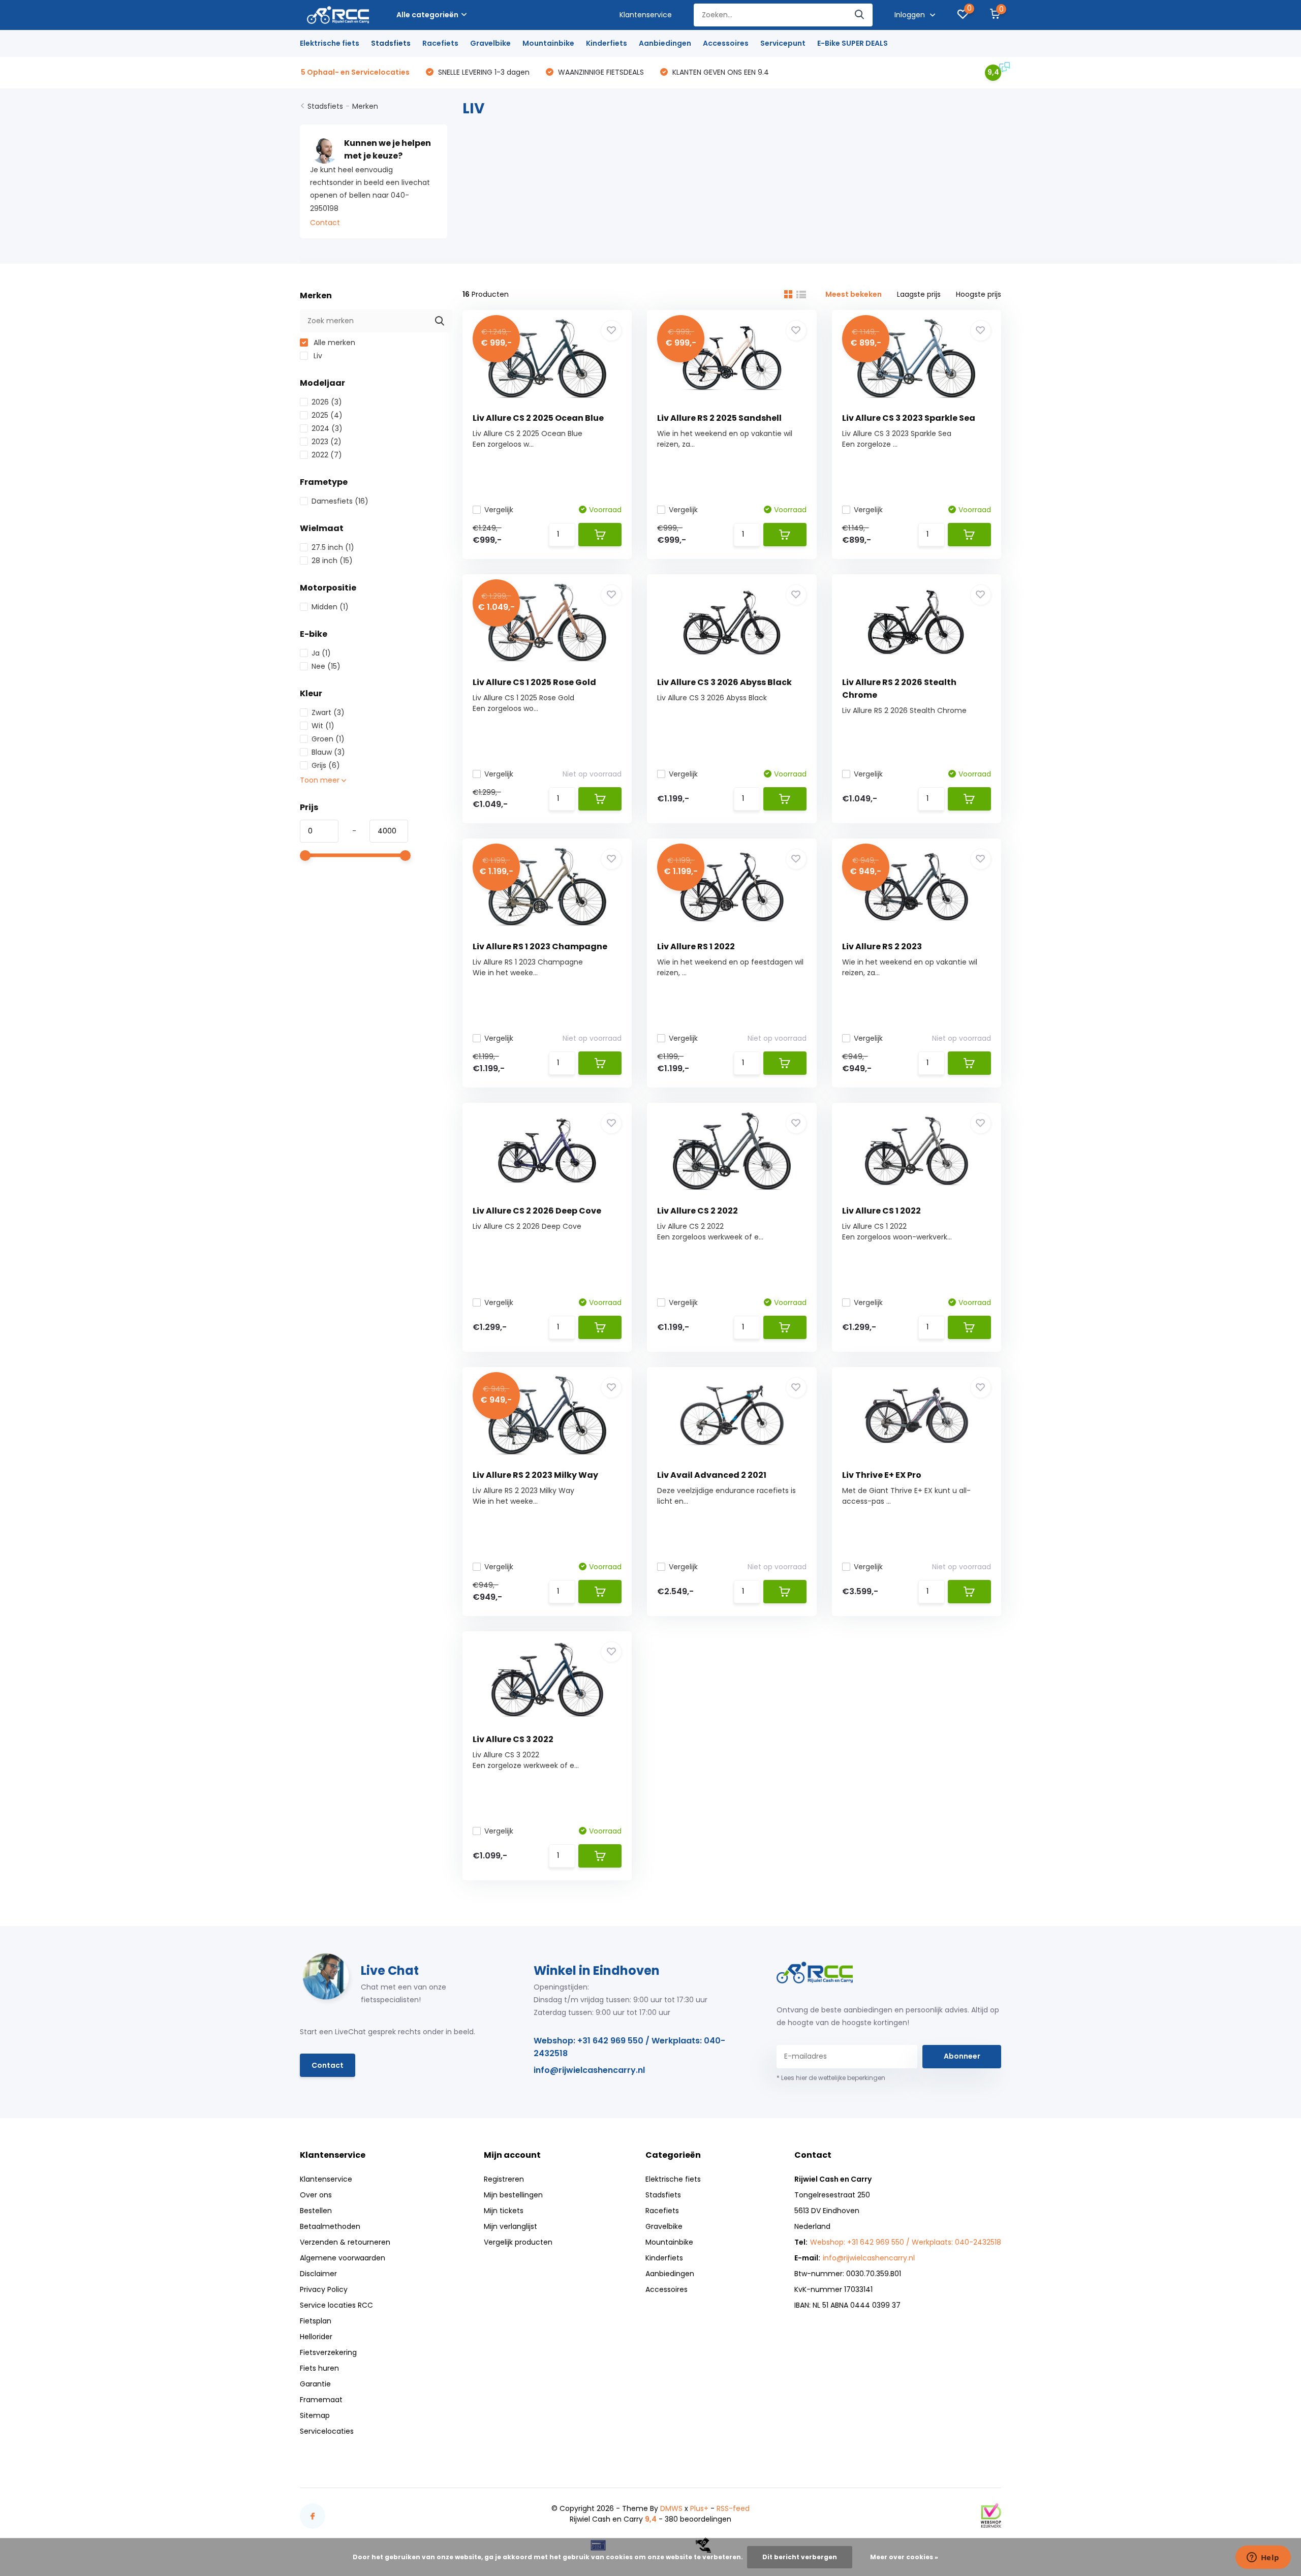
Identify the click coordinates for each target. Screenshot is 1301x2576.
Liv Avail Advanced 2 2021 (712, 1475)
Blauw (328, 752)
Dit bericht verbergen (800, 2557)
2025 (327, 415)
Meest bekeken (854, 294)
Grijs (326, 765)
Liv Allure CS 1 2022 (881, 1211)
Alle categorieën (427, 15)
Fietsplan (316, 2321)
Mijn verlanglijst (510, 2226)
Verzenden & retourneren (345, 2242)
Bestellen (316, 2211)
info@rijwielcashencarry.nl (589, 2070)
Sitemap (315, 2415)
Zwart (328, 712)
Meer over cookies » (904, 2557)
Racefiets (440, 43)
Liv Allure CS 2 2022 (698, 1211)
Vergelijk (499, 510)
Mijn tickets (504, 2211)
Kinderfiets (607, 43)
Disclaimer (318, 2274)
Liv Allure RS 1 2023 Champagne (540, 946)
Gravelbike (490, 43)
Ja (321, 653)
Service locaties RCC (336, 2305)
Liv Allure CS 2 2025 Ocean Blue (538, 418)
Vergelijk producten (518, 2242)
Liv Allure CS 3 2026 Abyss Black (724, 682)
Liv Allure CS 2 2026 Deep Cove (537, 1211)
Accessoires (726, 43)
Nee (326, 666)
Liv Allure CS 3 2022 (513, 1739)
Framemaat (321, 2400)
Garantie (315, 2384)
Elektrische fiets (330, 43)
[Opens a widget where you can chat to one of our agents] (1263, 2558)
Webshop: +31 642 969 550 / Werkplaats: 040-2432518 (629, 2047)
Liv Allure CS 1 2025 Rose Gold (534, 682)
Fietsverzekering (328, 2352)
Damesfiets (340, 501)
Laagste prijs (919, 294)
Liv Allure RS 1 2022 (696, 946)
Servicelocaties (327, 2431)
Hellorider (316, 2337)
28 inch (332, 561)
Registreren (504, 2179)
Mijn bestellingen (513, 2195)
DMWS (671, 2508)
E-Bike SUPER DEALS (853, 43)
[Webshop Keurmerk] (991, 2516)
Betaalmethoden (330, 2226)
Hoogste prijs (979, 294)
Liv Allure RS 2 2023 (882, 946)
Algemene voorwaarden (343, 2258)
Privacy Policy (324, 2289)
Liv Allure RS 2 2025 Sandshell (719, 418)
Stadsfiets (391, 43)
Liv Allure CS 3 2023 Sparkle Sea (909, 418)
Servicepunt (783, 43)
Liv (317, 356)
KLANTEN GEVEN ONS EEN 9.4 (720, 72)
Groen (328, 739)
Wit (323, 726)
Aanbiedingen (665, 43)
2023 (327, 442)
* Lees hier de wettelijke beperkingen (831, 2078)
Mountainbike (548, 43)
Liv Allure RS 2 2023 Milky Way (535, 1475)
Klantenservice (646, 15)
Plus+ (699, 2508)
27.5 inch (333, 547)
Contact (325, 223)
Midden (330, 607)
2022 (327, 455)
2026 (327, 402)
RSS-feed (733, 2508)
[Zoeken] (860, 15)
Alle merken (333, 343)
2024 (327, 428)
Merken (365, 106)
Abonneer (962, 2056)
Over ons (316, 2195)
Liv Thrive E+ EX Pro (882, 1475)
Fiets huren (319, 2368)
